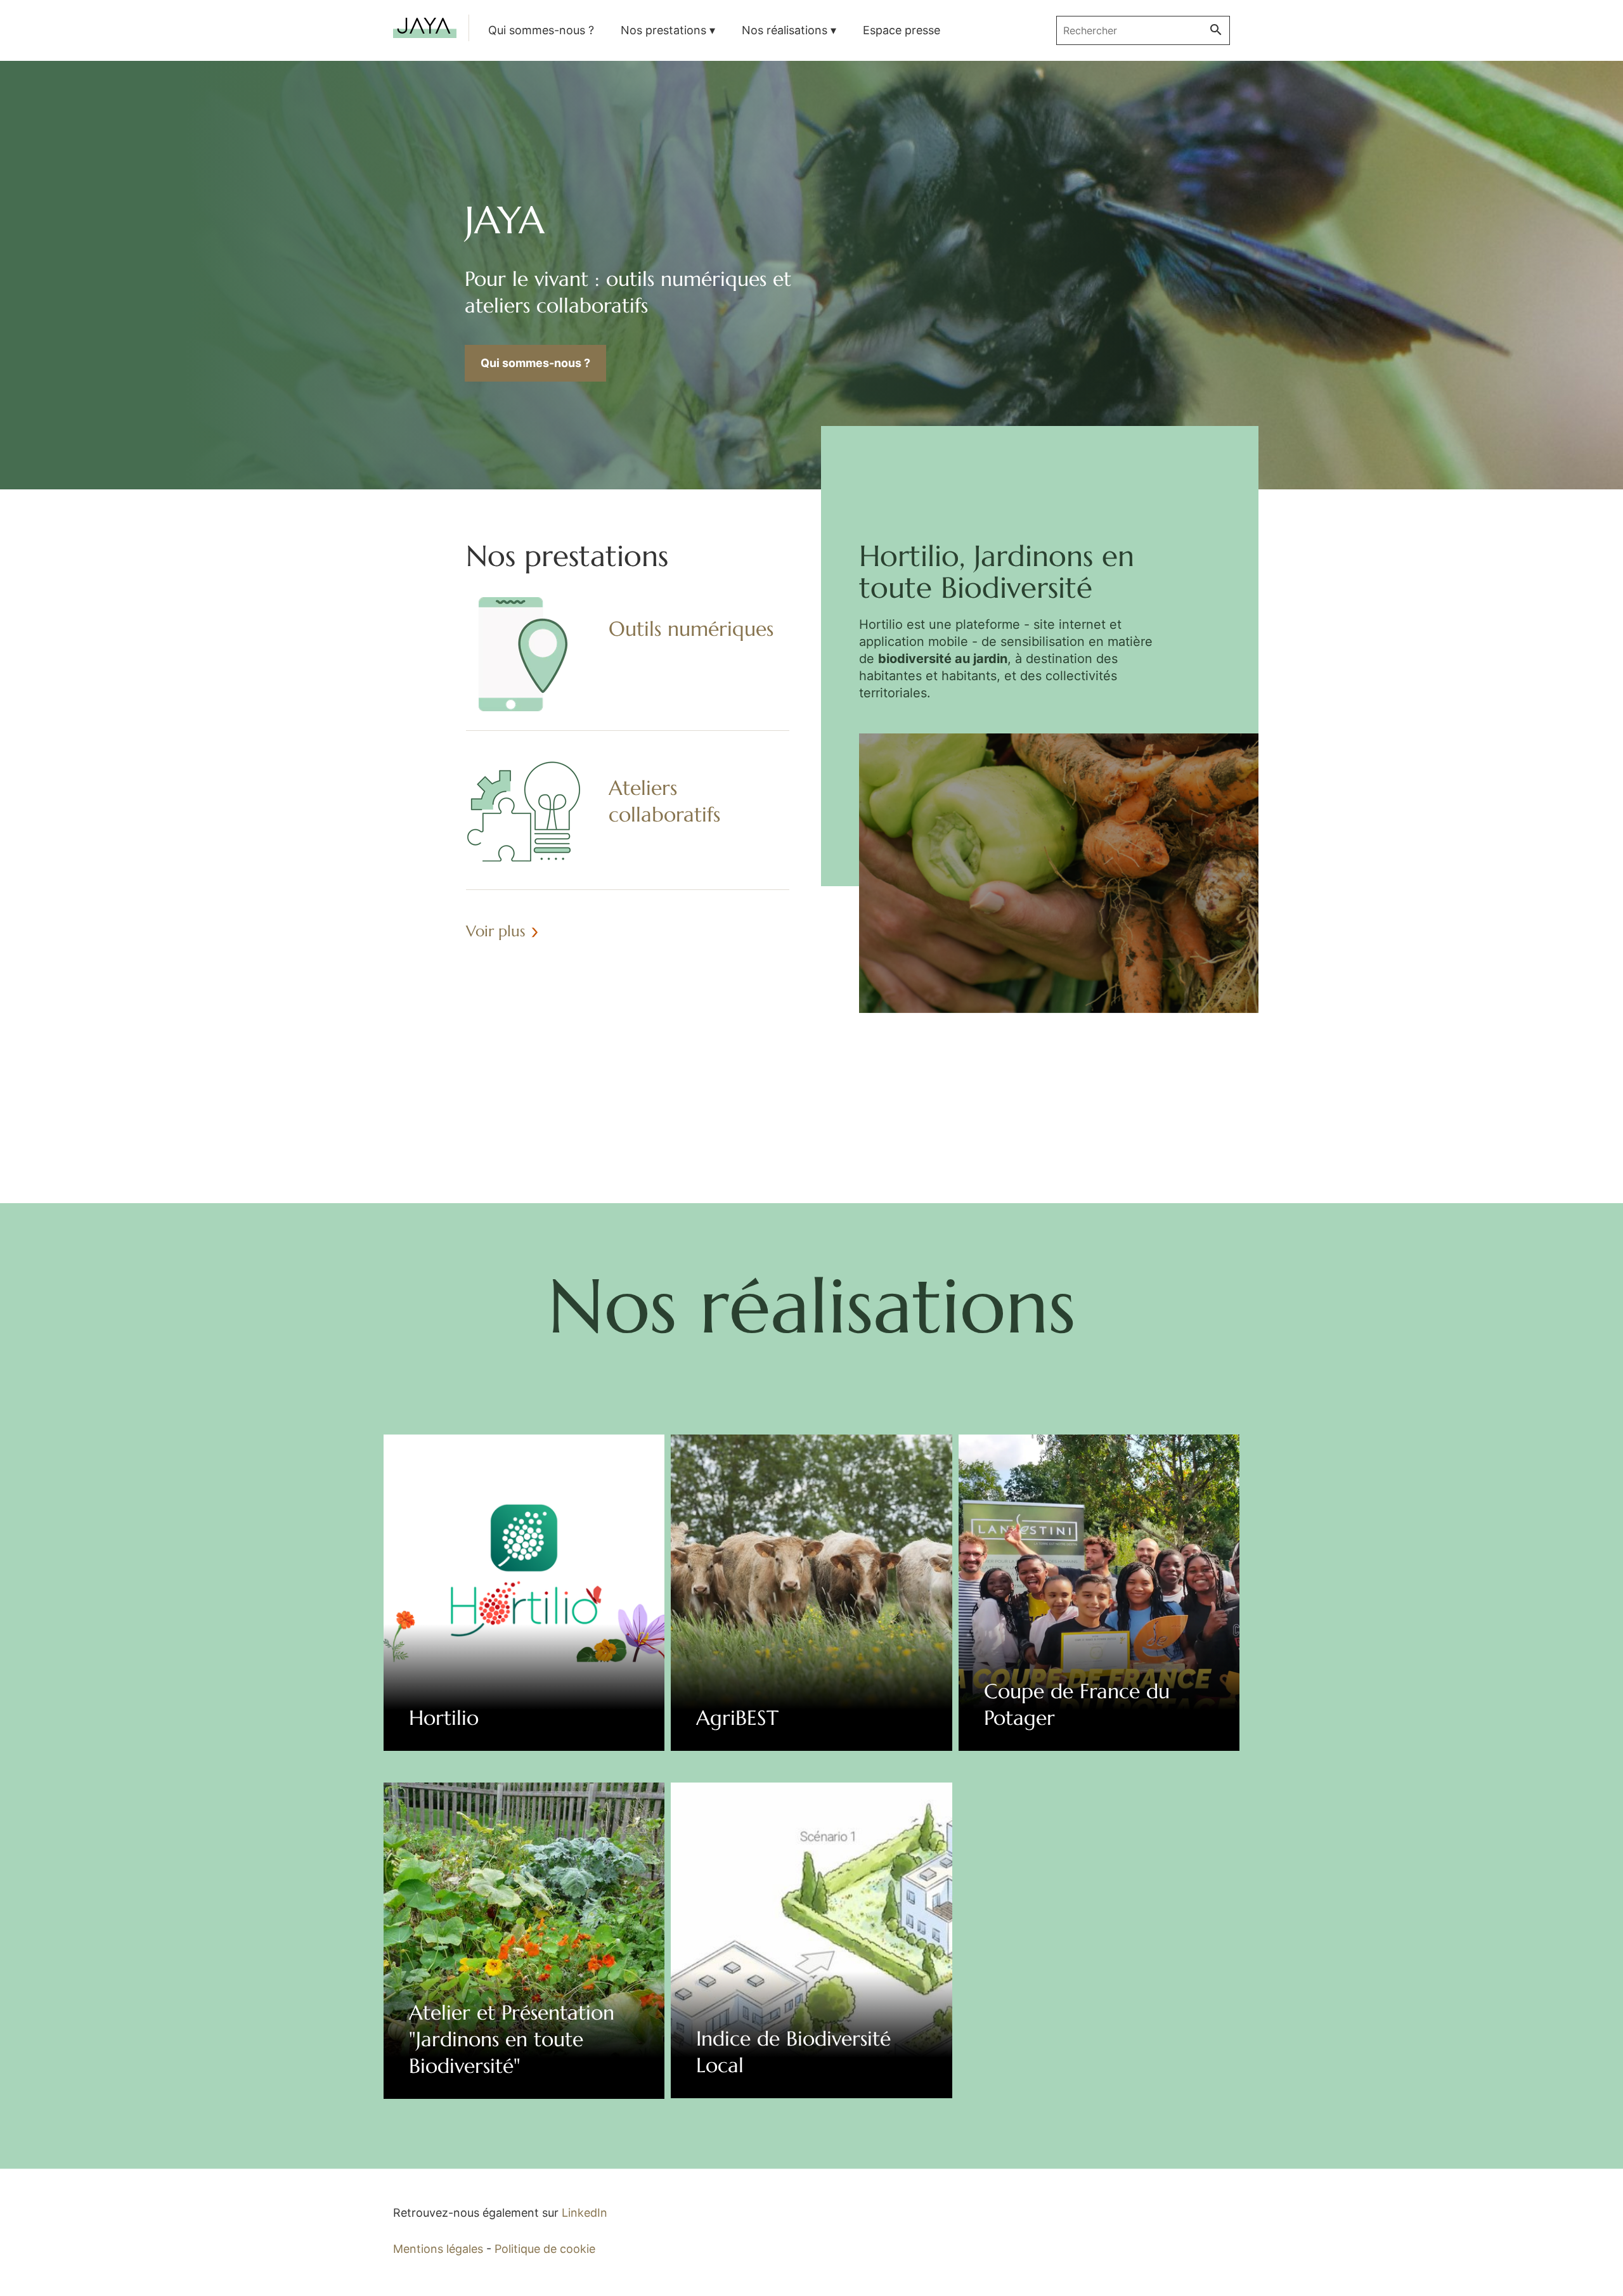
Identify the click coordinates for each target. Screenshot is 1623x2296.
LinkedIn (585, 2213)
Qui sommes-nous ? (541, 30)
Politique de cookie (545, 2249)
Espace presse (902, 30)
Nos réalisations (785, 30)
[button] (715, 30)
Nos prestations (663, 30)
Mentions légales (438, 2249)
